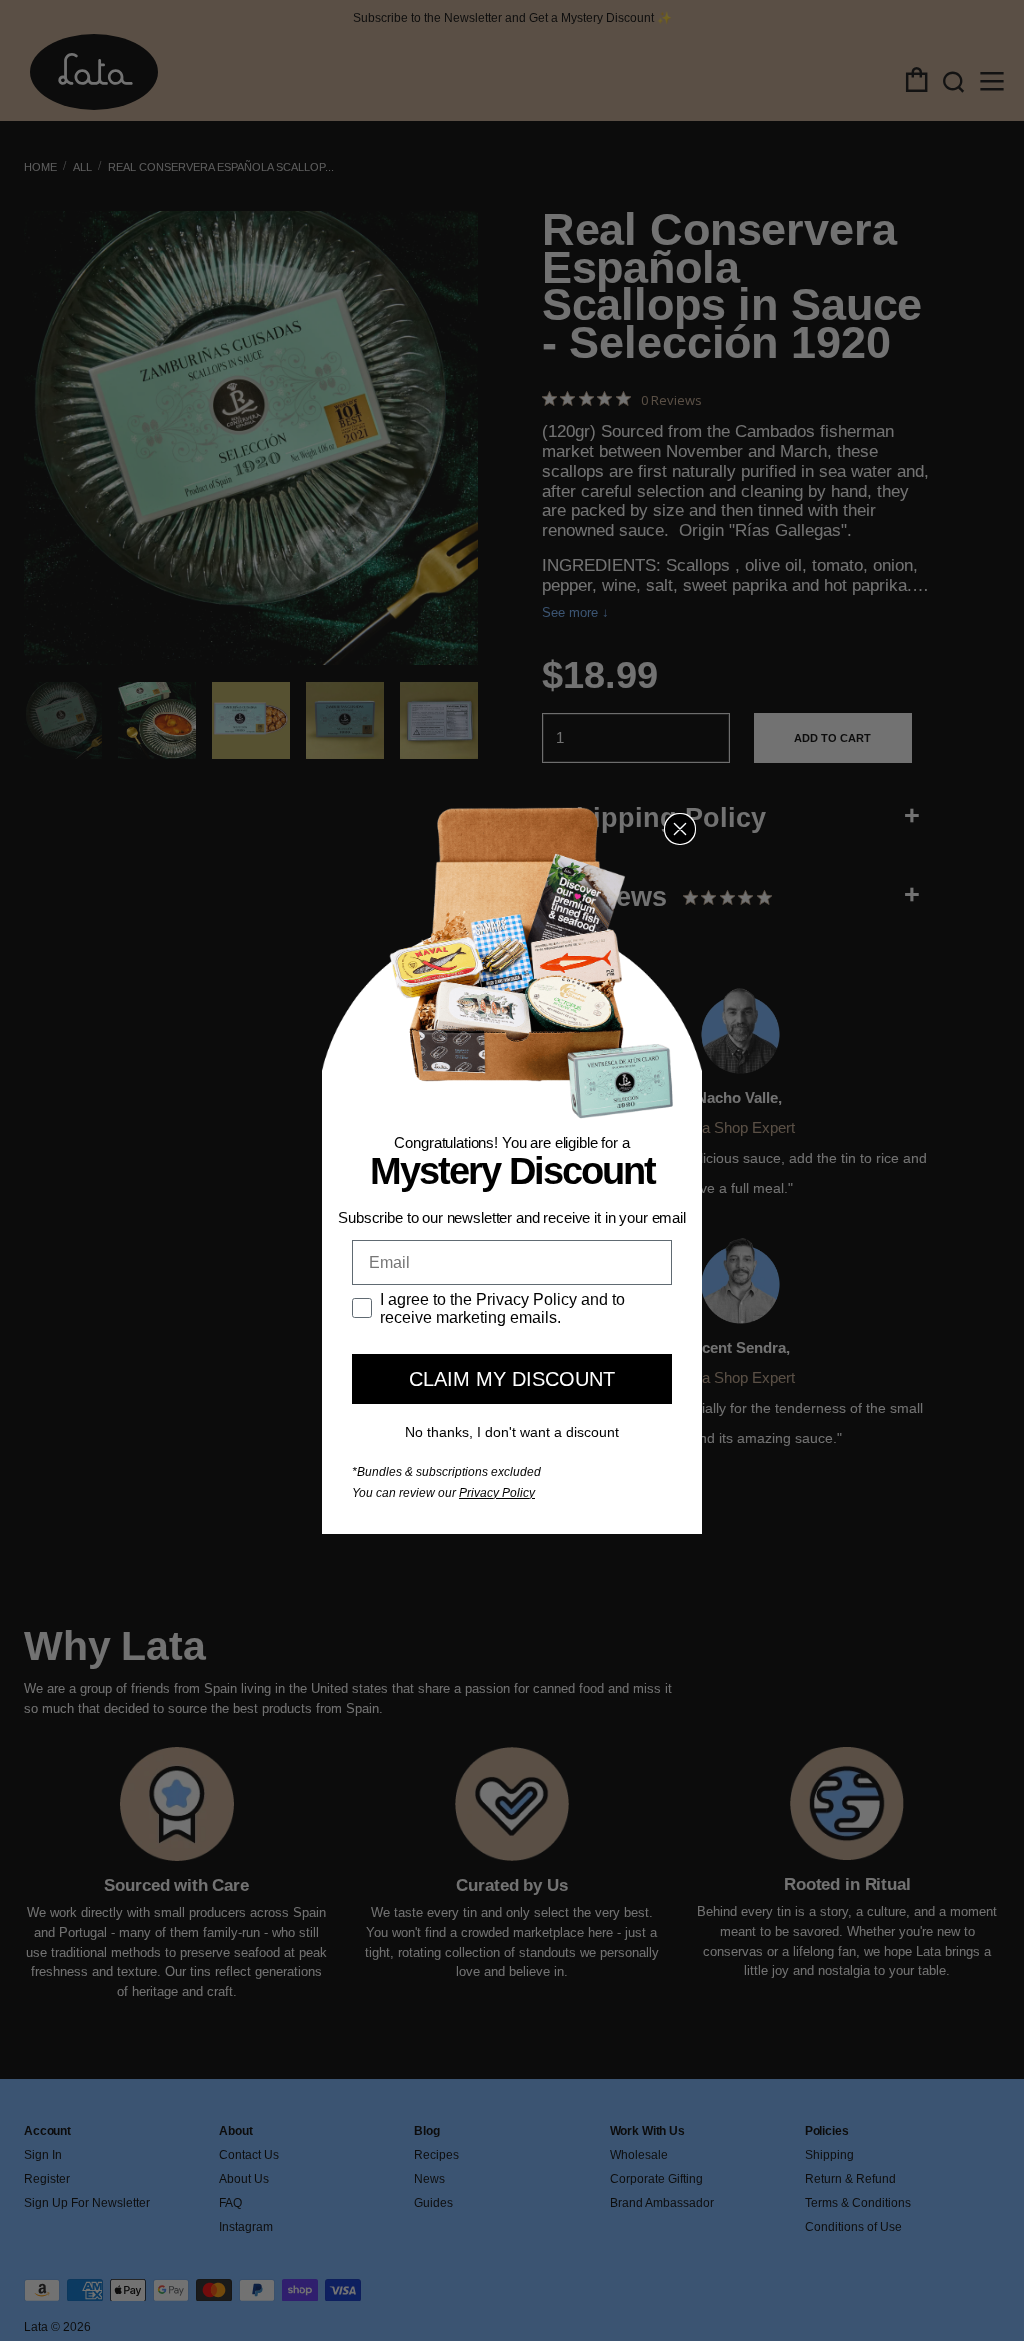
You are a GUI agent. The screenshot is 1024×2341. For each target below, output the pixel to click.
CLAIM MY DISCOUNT (512, 1379)
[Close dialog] (680, 829)
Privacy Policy (497, 1493)
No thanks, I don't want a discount (512, 1432)
